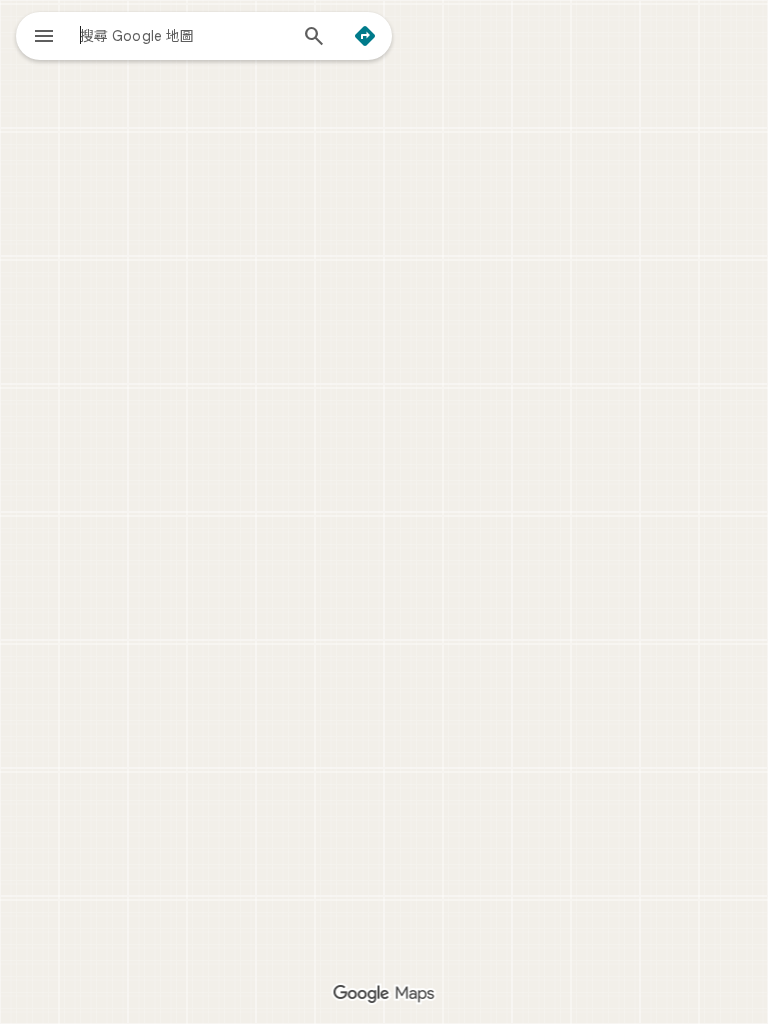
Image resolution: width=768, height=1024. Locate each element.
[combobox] (183, 35)
